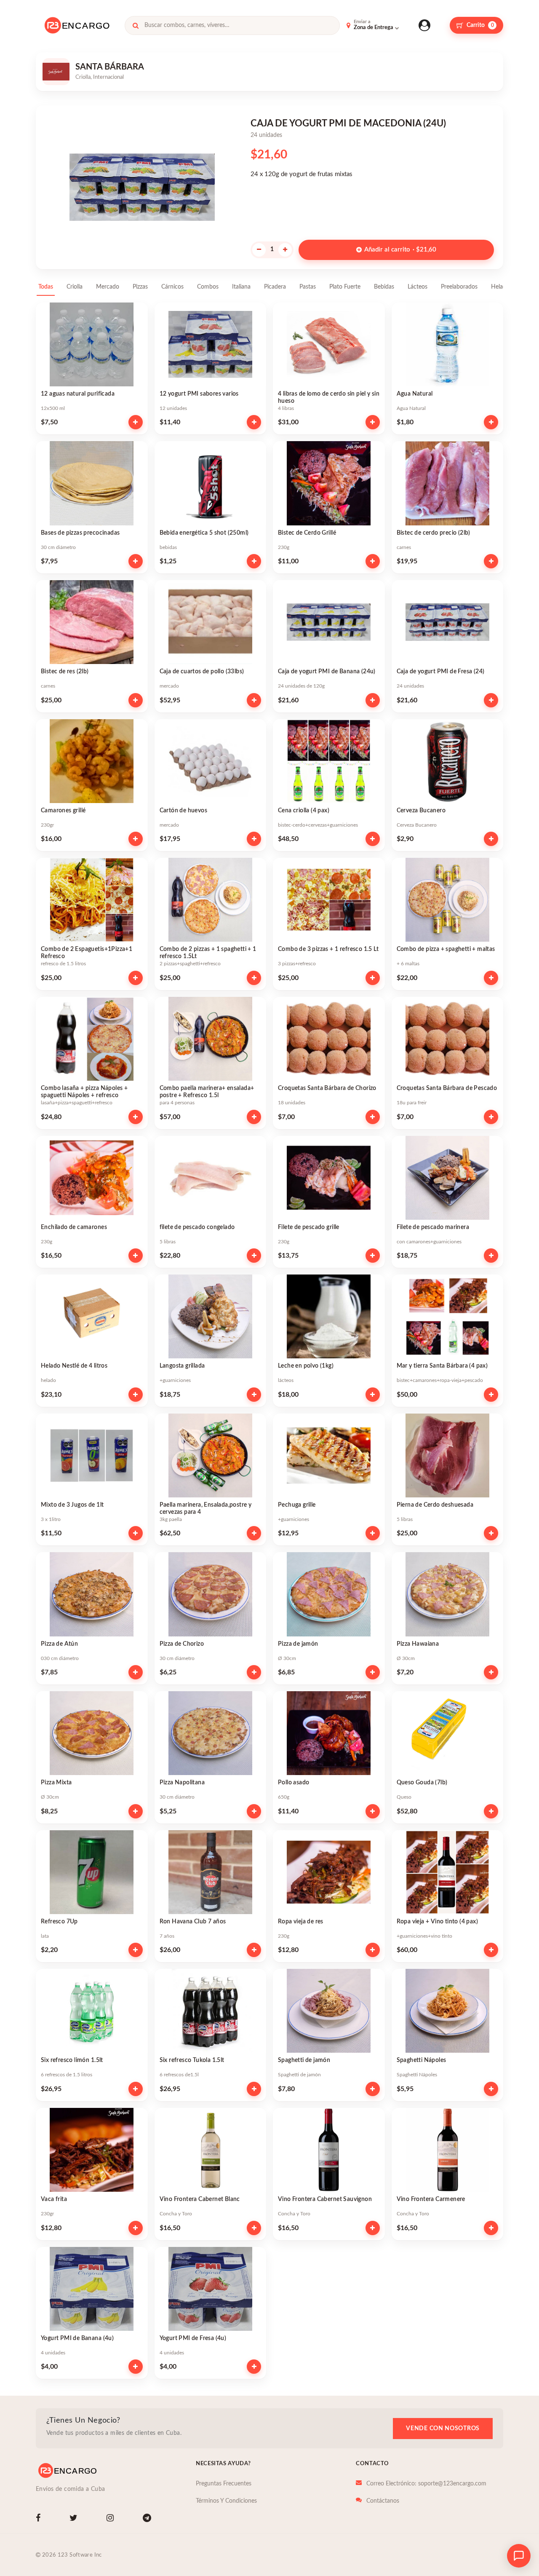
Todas (46, 287)
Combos (208, 287)
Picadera (275, 287)
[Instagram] (112, 2519)
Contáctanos (383, 2501)
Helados (502, 287)
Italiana (241, 287)
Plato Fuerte (345, 287)
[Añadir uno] (285, 250)
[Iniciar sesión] (424, 25)
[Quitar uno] (259, 250)
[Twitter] (75, 2519)
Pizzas (140, 287)
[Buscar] (136, 25)
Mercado (108, 287)
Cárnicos (172, 287)
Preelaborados (459, 287)
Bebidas (384, 287)
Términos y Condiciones (226, 2501)
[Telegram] (149, 2519)
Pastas (308, 287)
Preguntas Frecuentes (224, 2484)
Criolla (75, 287)
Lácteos (418, 287)
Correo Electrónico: (426, 2484)
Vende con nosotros (443, 2429)
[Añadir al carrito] (136, 422)
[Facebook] (40, 2519)
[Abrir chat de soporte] (519, 2556)
